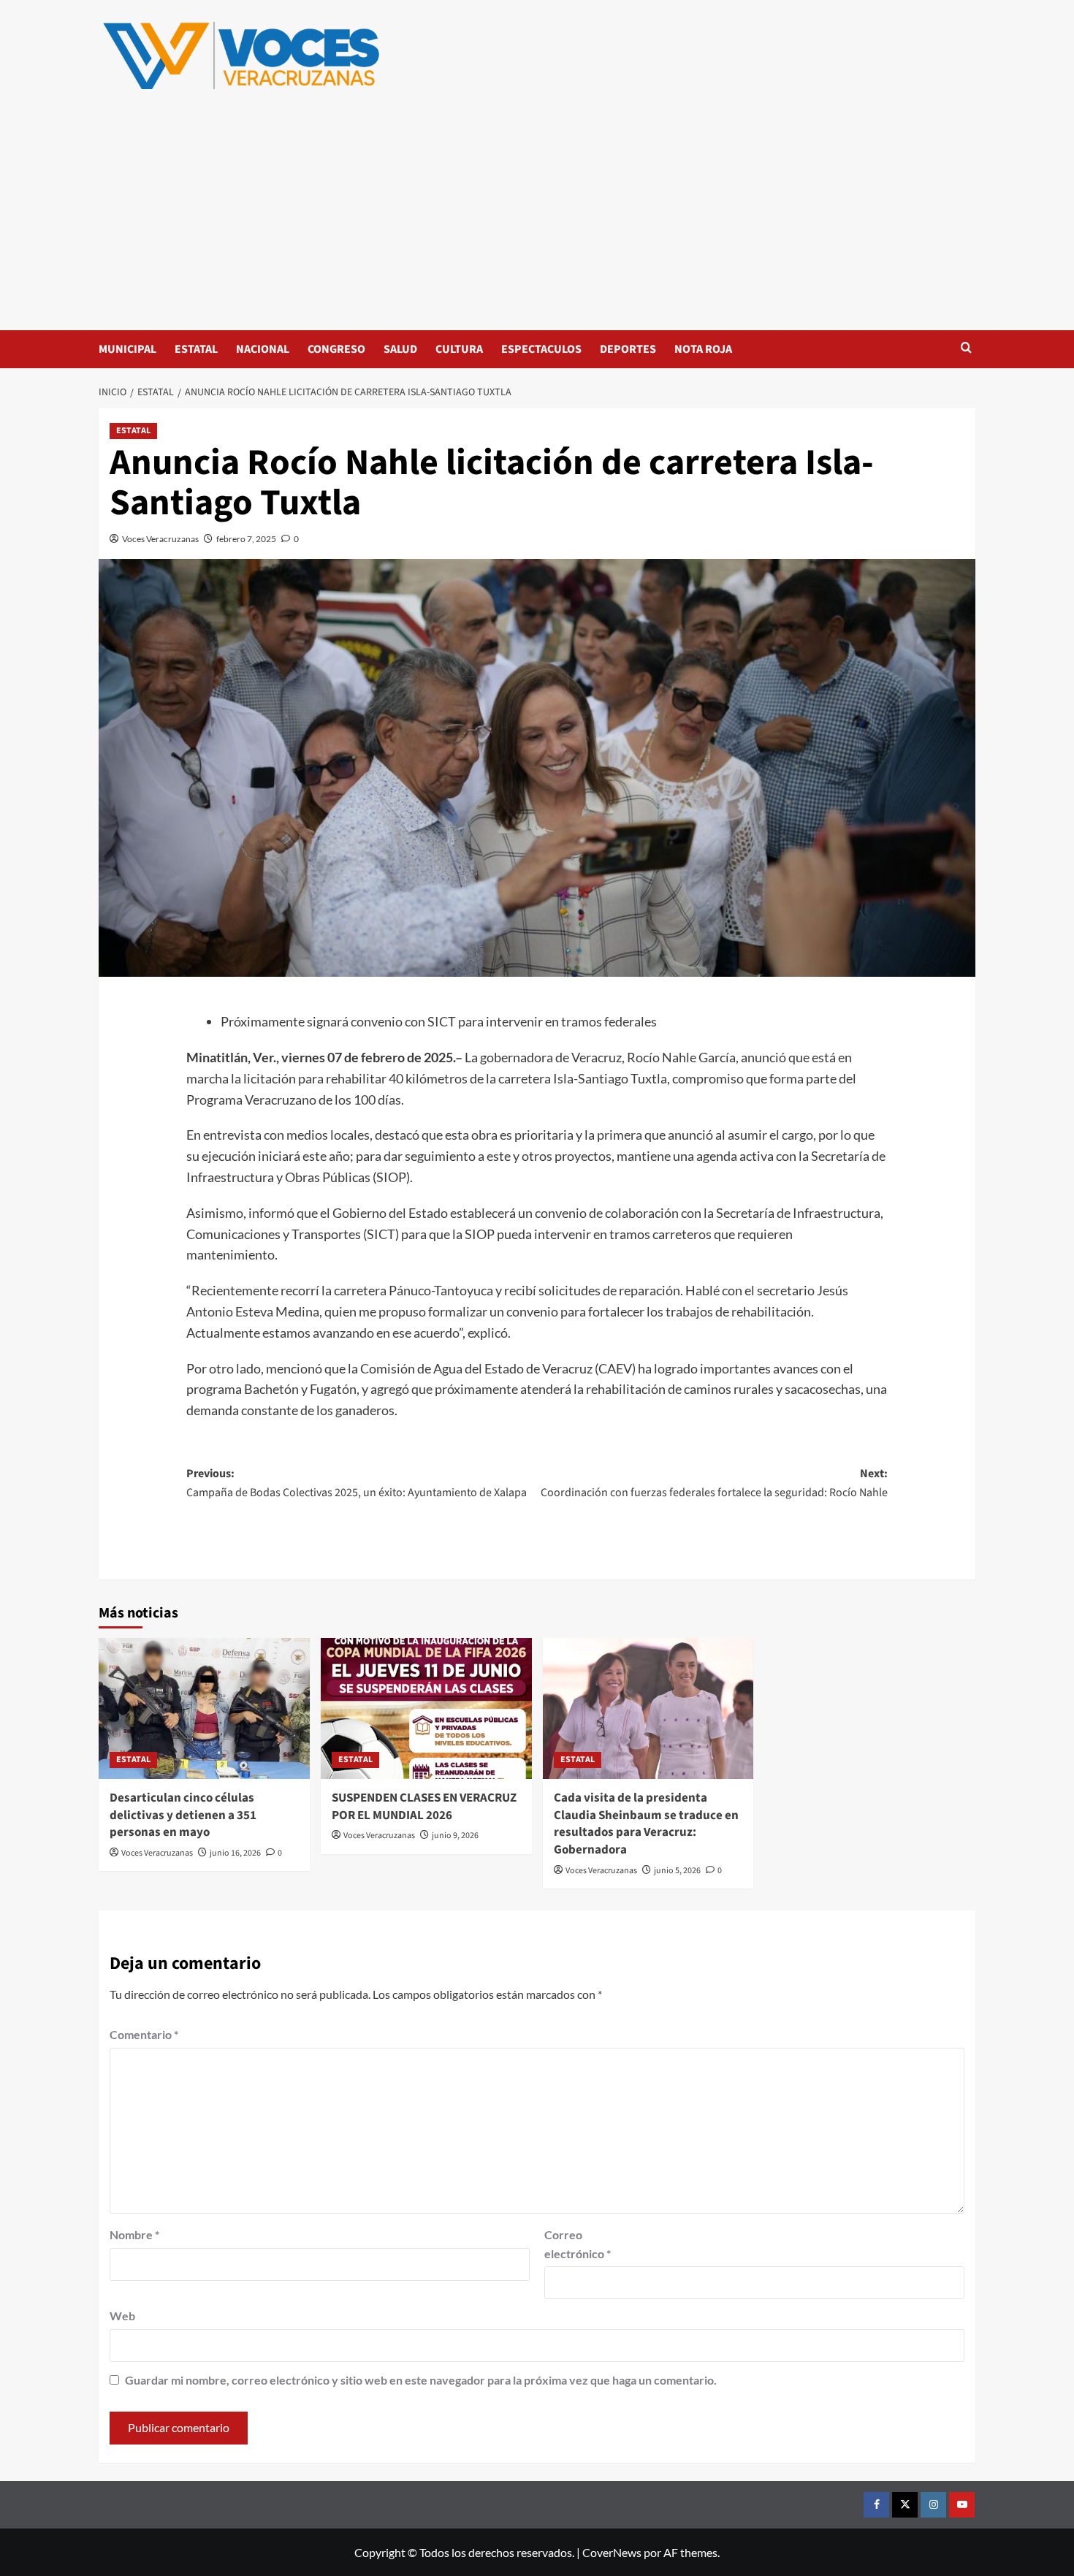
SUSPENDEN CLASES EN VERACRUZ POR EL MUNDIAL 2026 (424, 1807)
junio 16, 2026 (235, 1853)
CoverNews (612, 2552)
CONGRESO (336, 349)
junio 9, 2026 (455, 1836)
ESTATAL (196, 349)
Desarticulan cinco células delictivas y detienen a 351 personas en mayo (183, 1815)
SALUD (400, 349)
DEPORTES (628, 349)
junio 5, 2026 (677, 1871)
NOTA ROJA (703, 349)
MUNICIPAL (127, 349)
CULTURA (459, 349)
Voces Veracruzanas (160, 539)
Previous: (357, 1483)
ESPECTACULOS (541, 349)
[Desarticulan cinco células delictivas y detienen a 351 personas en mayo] (204, 1708)
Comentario (144, 2034)
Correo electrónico (578, 2244)
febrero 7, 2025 (246, 539)
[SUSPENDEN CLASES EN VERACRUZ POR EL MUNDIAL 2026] (426, 1708)
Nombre (134, 2234)
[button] (966, 349)
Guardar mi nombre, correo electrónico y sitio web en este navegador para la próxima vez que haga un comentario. (421, 2380)
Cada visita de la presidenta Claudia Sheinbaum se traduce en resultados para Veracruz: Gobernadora (646, 1824)
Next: (714, 1483)
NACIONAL (263, 349)
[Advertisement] (537, 221)
